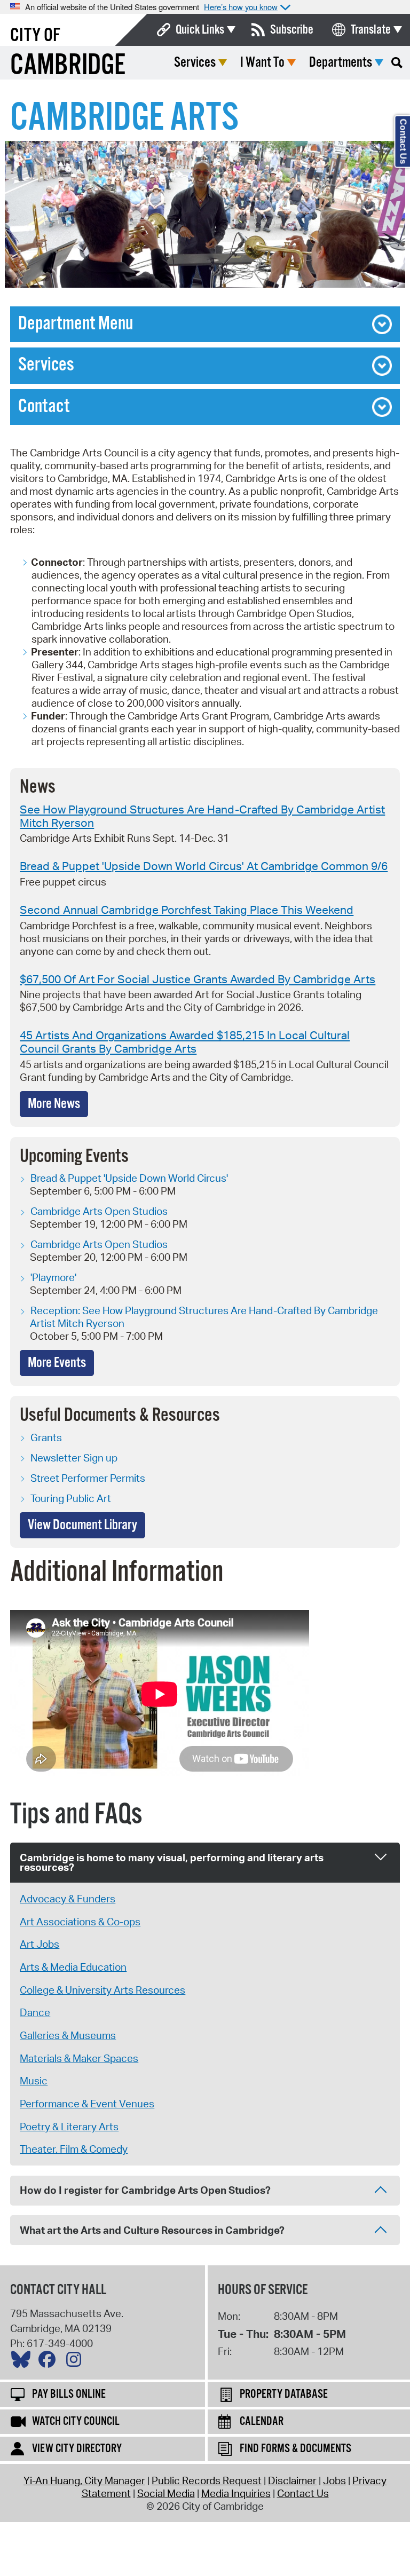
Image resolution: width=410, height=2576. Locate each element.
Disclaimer (292, 2480)
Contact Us (303, 2493)
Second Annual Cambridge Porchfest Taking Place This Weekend (187, 910)
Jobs (334, 2480)
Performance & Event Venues (87, 2104)
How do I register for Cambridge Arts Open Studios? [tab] (145, 2190)
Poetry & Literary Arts (69, 2127)
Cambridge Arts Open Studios (99, 1211)
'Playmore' (53, 1277)
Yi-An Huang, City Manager (84, 2480)
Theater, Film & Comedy (74, 2149)
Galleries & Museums (68, 2035)
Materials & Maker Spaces (79, 2058)
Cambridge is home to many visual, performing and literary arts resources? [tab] (172, 1863)
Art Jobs (40, 1944)
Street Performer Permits (88, 1478)
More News (54, 1104)
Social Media (166, 2493)
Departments (341, 63)
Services (195, 63)
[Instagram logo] (76, 2362)
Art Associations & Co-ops (80, 1922)
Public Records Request (207, 2480)
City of (35, 36)
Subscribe (292, 30)
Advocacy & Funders (68, 1899)
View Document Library (82, 1525)
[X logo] (23, 2362)
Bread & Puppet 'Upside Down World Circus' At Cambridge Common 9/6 (204, 866)
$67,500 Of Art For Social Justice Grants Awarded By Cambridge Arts (198, 979)
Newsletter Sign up (74, 1458)
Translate (371, 30)
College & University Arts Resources (102, 1990)
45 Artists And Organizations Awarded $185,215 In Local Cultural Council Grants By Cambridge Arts (185, 1042)
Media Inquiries (236, 2493)
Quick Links (200, 30)
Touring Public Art (71, 1498)
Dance (35, 2012)
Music (34, 2081)
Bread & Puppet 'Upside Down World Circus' (129, 1178)
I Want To (262, 63)
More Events (57, 1363)
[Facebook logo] (50, 2362)
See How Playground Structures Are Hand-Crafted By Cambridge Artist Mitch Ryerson (202, 816)
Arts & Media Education (73, 1967)
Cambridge (68, 66)
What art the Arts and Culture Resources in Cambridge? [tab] (152, 2230)
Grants (46, 1437)
